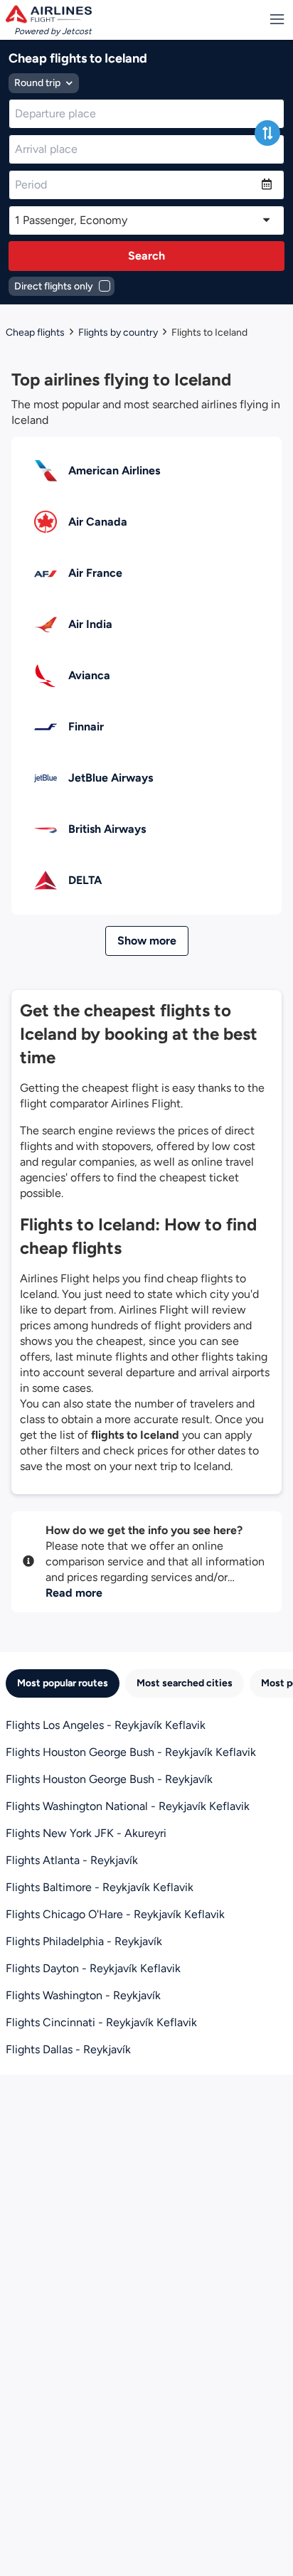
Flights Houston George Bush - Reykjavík (109, 1779)
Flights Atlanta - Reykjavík (72, 1860)
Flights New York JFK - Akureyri (86, 1833)
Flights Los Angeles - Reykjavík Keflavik (106, 1725)
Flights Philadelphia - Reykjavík (84, 1941)
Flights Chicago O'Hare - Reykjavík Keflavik (115, 1914)
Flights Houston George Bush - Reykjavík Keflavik (131, 1752)
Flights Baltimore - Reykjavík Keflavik (100, 1887)
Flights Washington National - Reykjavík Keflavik (128, 1806)
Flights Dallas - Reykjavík (68, 2049)
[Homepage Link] (49, 14)
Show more (147, 941)
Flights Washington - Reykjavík (83, 1995)
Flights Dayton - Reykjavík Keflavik (93, 1968)
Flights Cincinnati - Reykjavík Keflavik (101, 2022)
